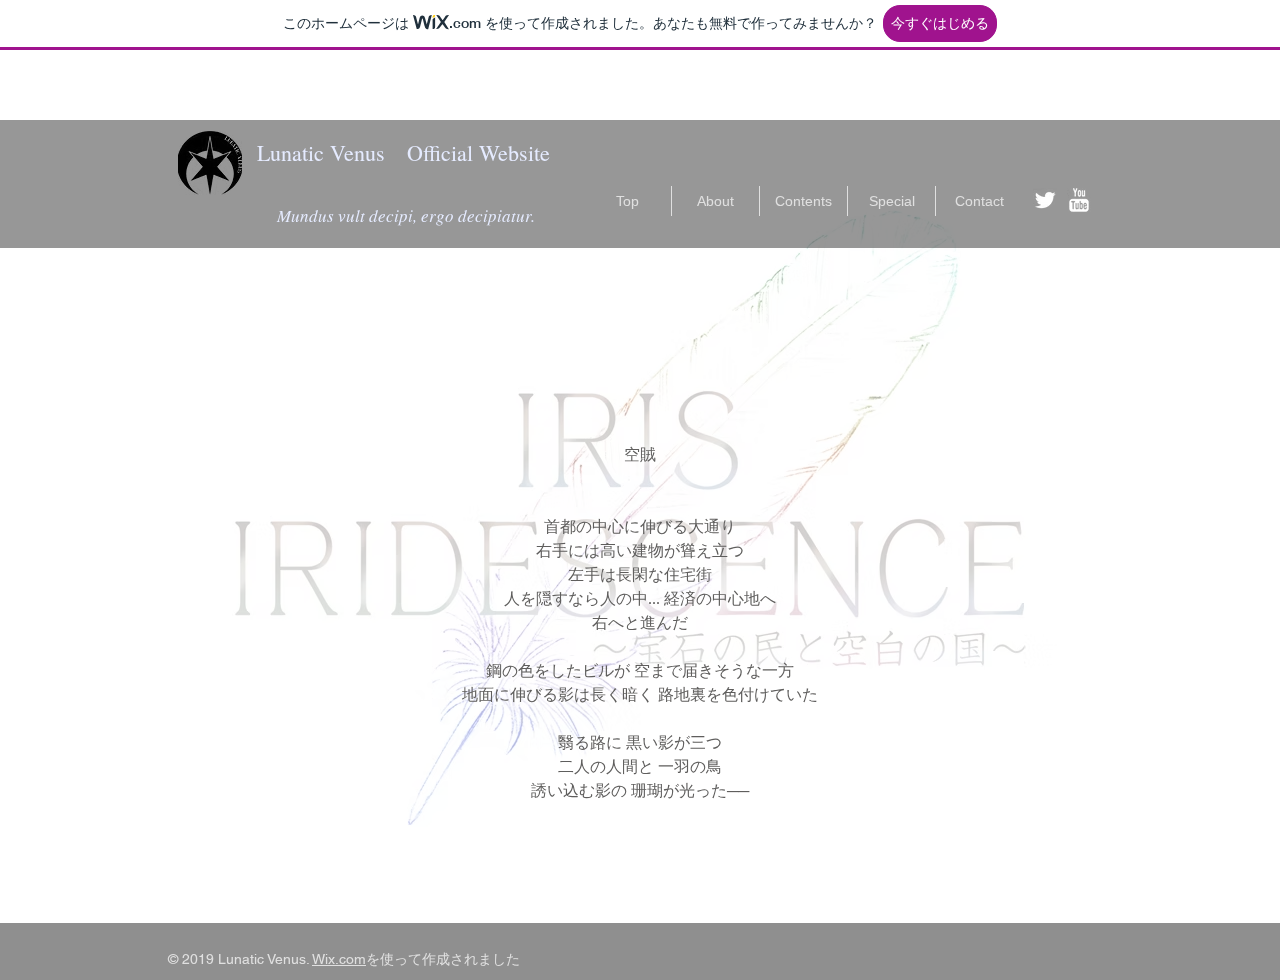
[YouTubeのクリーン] (1079, 200)
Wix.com (339, 959)
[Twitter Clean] (1045, 200)
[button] (891, 201)
